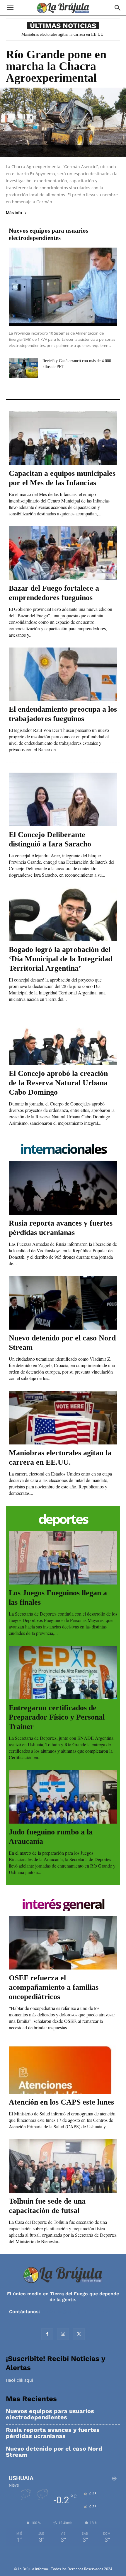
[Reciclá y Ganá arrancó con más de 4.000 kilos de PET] (23, 368)
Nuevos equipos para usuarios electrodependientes (48, 234)
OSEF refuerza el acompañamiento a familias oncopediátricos (54, 1987)
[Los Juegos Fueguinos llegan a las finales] (63, 1558)
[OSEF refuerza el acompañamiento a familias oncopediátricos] (63, 1943)
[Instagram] (63, 2334)
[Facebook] (47, 2334)
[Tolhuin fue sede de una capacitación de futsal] (63, 2166)
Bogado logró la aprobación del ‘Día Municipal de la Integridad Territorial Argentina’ (61, 959)
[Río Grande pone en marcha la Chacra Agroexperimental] (63, 122)
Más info (14, 213)
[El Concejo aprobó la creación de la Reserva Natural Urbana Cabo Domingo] (63, 1039)
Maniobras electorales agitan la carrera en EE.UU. (63, 34)
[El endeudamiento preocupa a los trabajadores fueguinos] (63, 674)
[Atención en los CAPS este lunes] (63, 2067)
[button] (10, 8)
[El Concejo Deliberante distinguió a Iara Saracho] (63, 799)
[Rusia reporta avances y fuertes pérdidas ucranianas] (63, 1188)
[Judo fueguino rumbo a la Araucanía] (63, 1797)
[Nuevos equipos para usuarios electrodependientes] (63, 287)
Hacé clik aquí (19, 2380)
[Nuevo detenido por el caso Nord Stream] (63, 1303)
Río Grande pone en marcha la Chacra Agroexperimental (56, 66)
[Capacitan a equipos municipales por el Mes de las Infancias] (63, 438)
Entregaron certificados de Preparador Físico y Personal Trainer (57, 1717)
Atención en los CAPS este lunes (61, 2102)
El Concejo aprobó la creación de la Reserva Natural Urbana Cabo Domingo (58, 1083)
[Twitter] (79, 2334)
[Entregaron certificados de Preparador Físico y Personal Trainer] (63, 1673)
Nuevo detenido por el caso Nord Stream (54, 2452)
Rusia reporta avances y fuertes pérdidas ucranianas (53, 2433)
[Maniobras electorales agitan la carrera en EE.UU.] (63, 1418)
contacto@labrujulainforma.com (79, 2312)
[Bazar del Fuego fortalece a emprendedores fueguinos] (63, 553)
